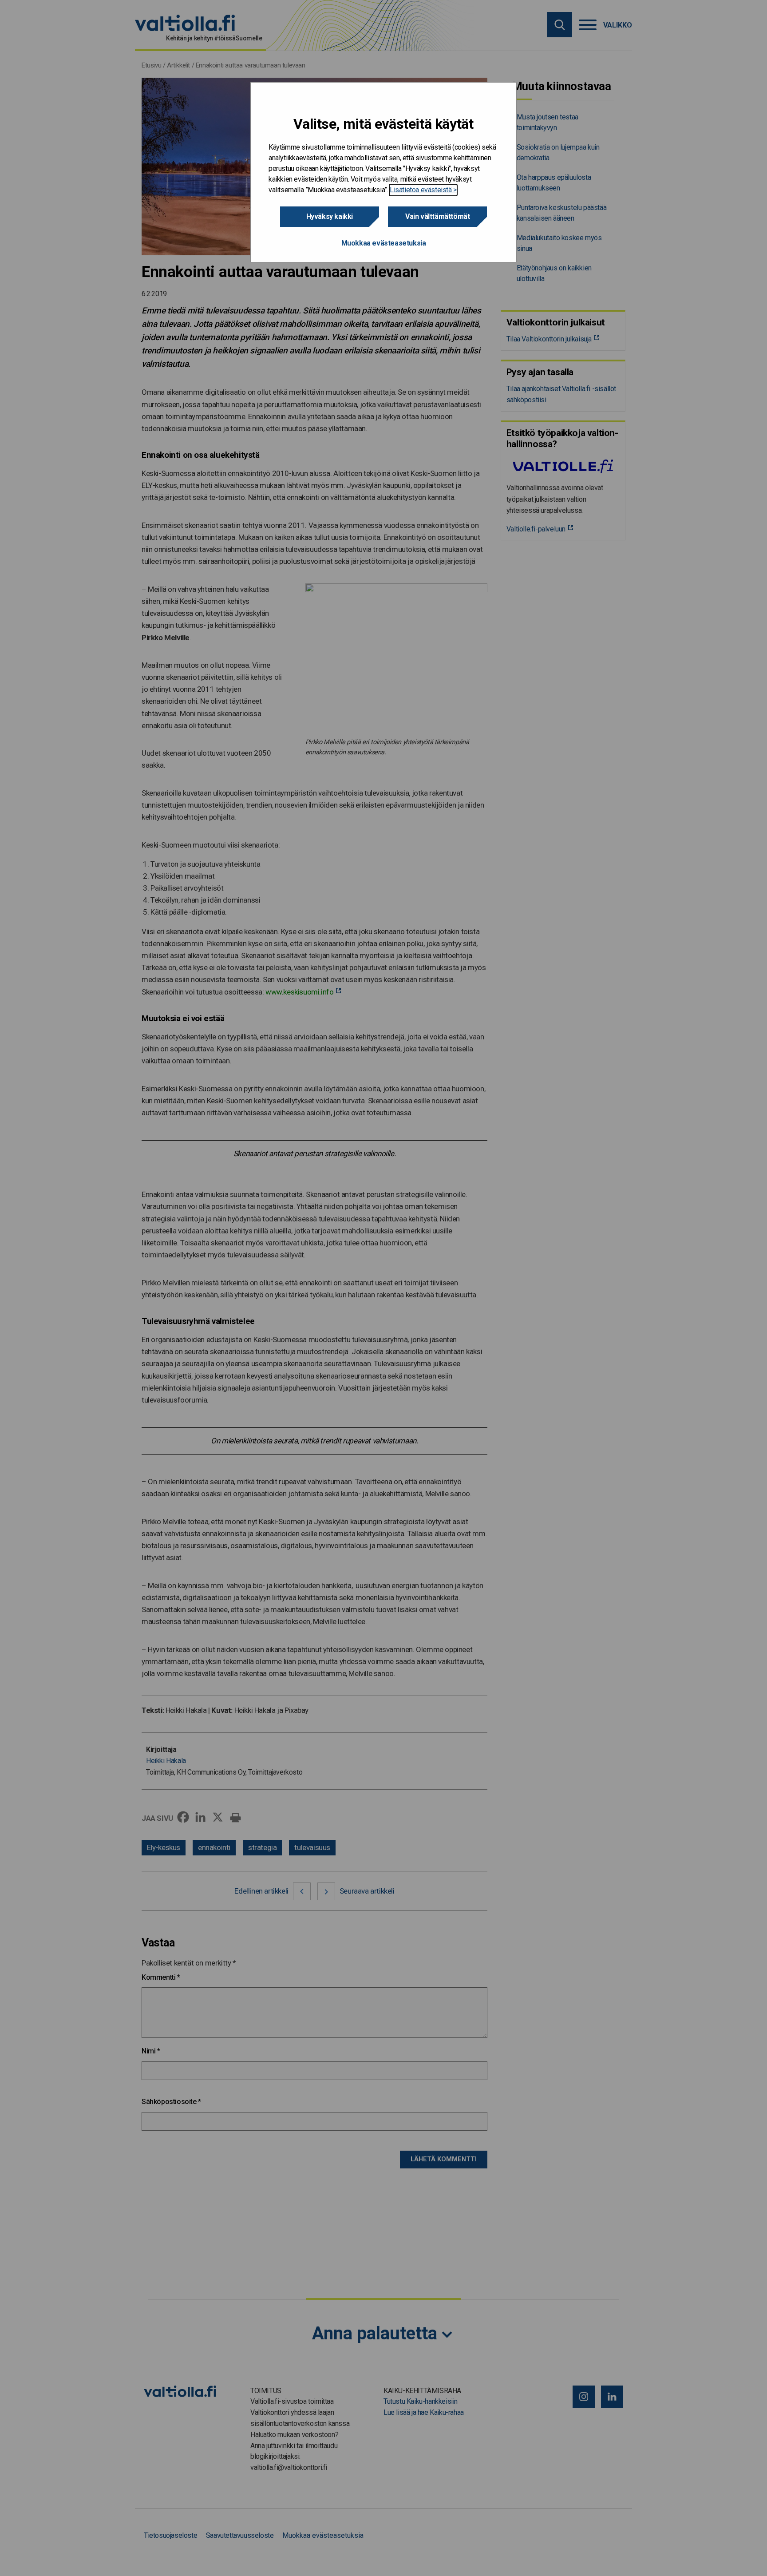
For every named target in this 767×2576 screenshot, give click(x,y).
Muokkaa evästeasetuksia (384, 243)
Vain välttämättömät (437, 216)
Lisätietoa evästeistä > (423, 190)
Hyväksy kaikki (330, 216)
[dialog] (383, 172)
